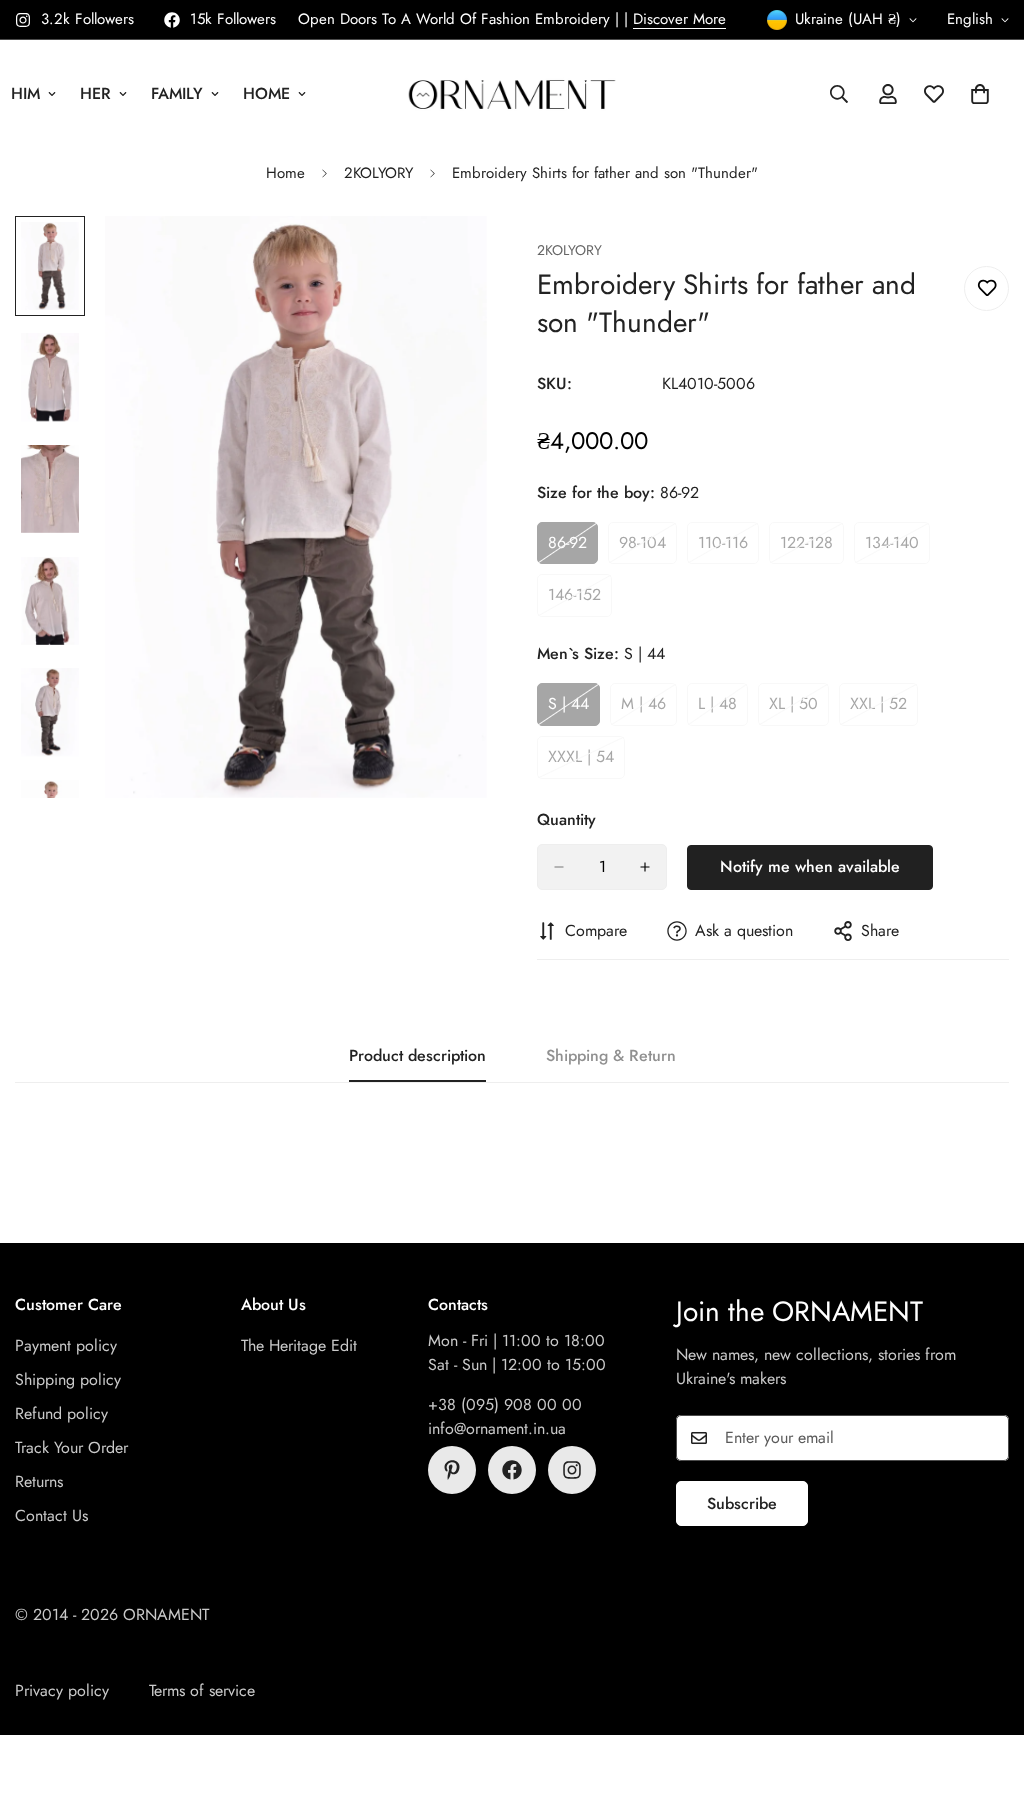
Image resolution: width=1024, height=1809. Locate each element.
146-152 (580, 600)
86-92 (573, 548)
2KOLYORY (378, 173)
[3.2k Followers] (572, 1470)
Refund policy (61, 1413)
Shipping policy (68, 1379)
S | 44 (574, 709)
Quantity (566, 819)
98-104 (648, 548)
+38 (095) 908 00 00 (505, 1404)
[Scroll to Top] (985, 1700)
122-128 (812, 548)
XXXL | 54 (586, 762)
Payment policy (66, 1345)
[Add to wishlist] (986, 288)
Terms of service (202, 1690)
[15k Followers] (512, 1470)
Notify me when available (810, 866)
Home (266, 93)
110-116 (728, 548)
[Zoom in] (444, 258)
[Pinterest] (452, 1470)
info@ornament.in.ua (497, 1428)
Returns (39, 1481)
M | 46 (649, 709)
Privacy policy (62, 1690)
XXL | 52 (884, 709)
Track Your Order (71, 1447)
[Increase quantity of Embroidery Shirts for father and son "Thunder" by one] (645, 867)
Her (95, 93)
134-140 (897, 548)
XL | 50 (799, 709)
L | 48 (723, 709)
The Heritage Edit (299, 1345)
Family (177, 93)
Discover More (679, 19)
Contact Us (51, 1515)
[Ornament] (512, 93)
